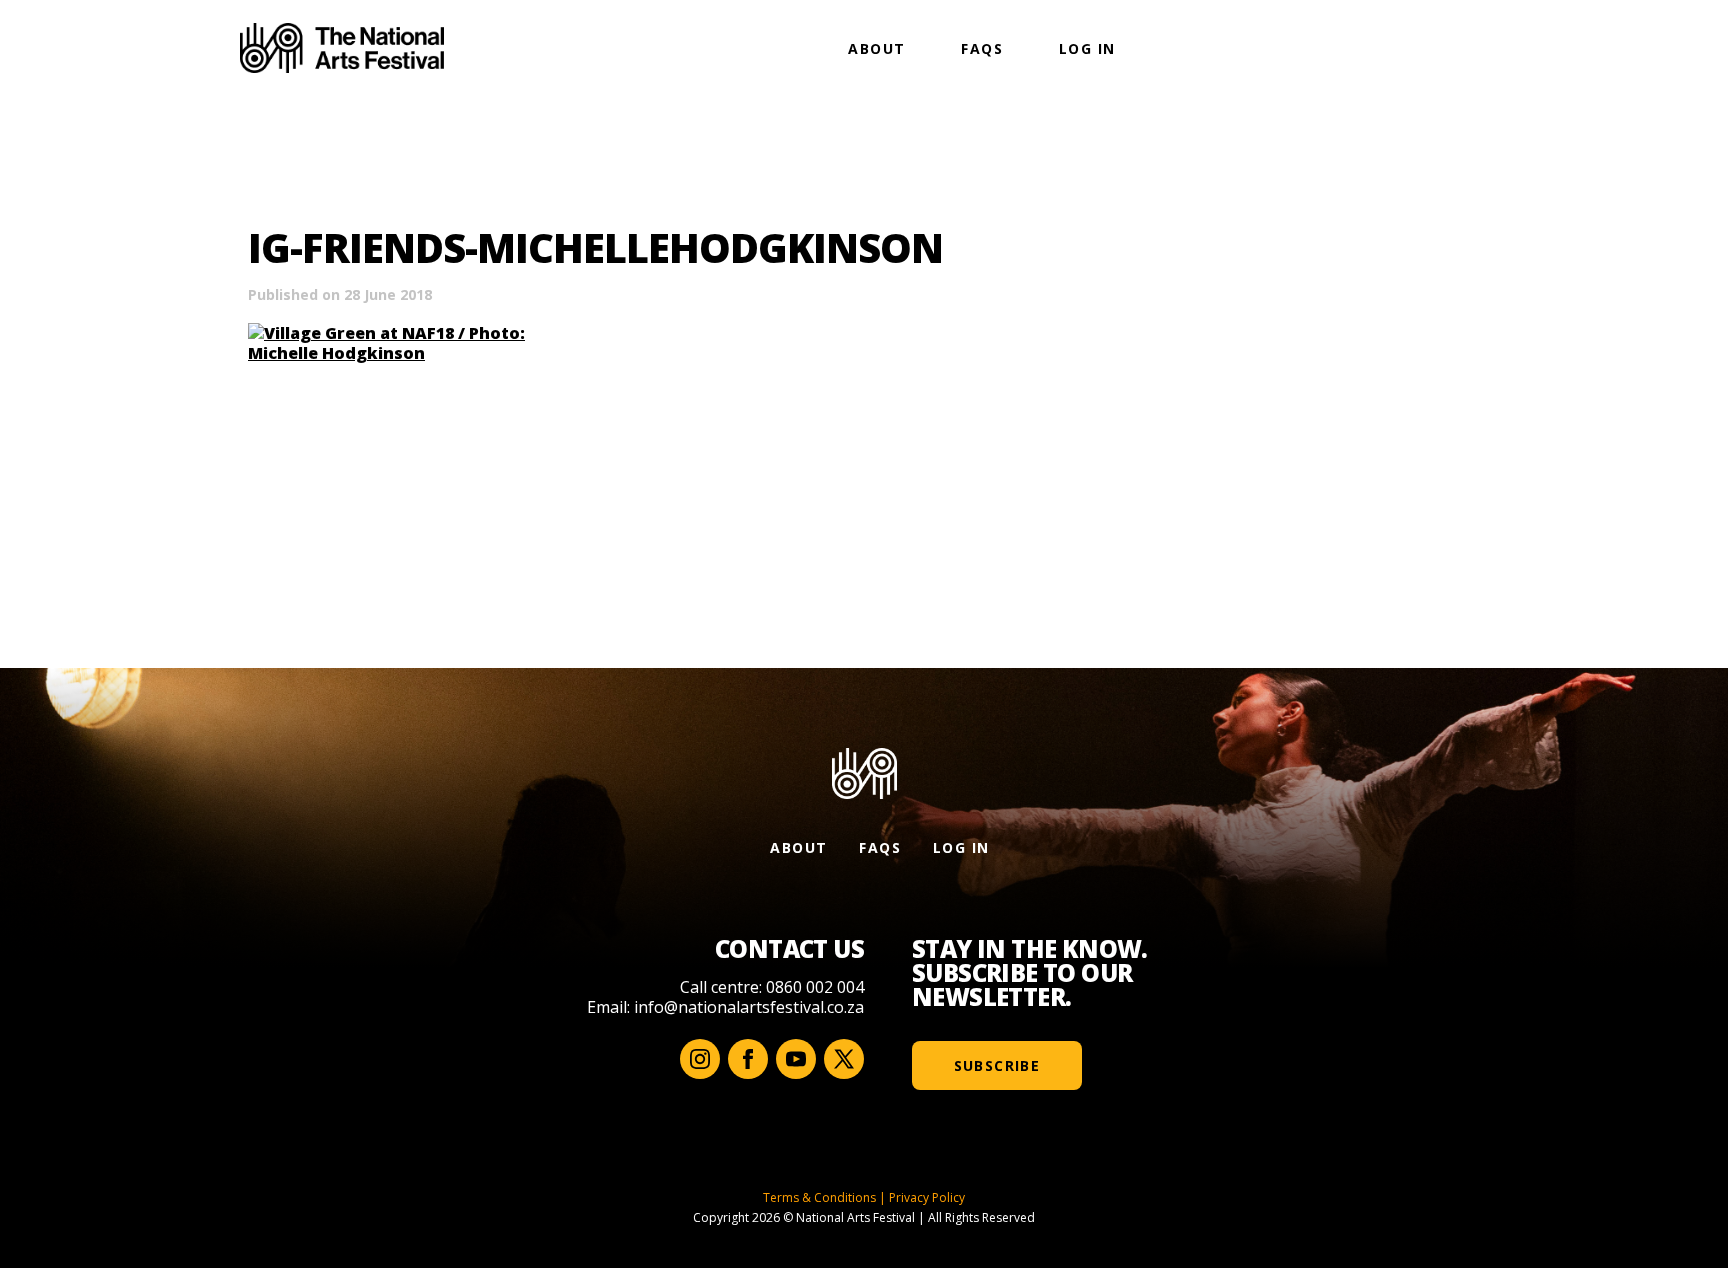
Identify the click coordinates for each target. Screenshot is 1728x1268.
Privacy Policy (927, 1197)
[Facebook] (748, 1059)
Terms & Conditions (819, 1197)
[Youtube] (796, 1059)
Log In (1087, 48)
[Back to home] (342, 48)
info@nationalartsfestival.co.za (749, 1007)
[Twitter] (844, 1059)
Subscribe (997, 1065)
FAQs (982, 48)
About (876, 48)
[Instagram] (700, 1059)
